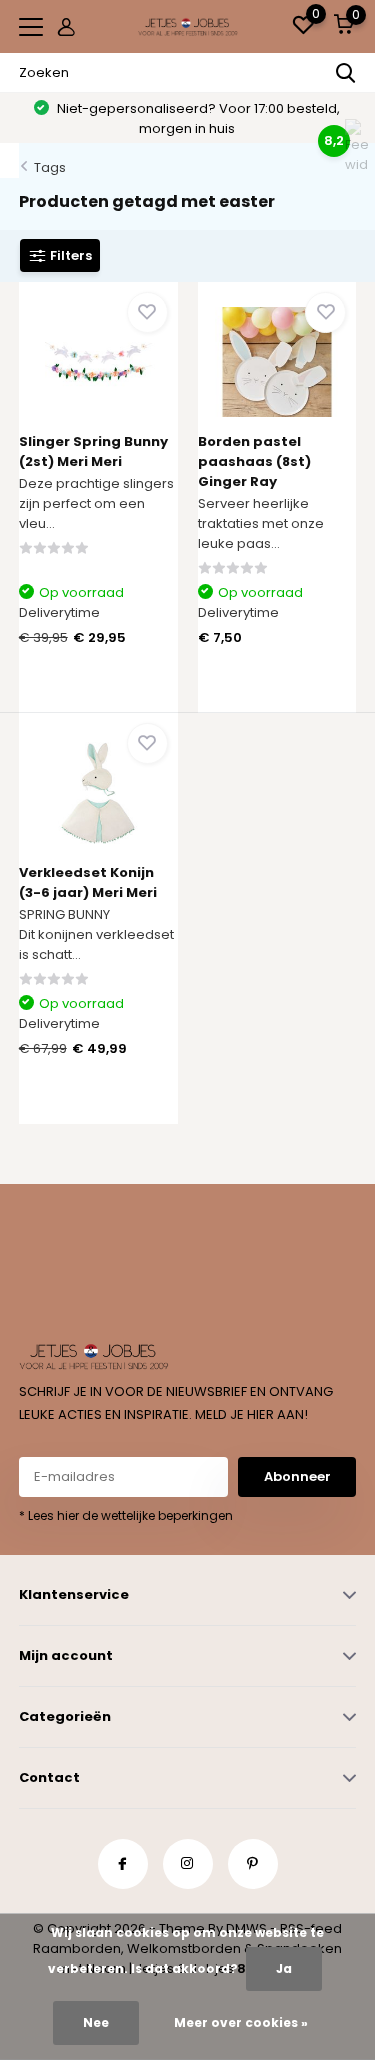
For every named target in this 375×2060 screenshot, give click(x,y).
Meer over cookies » (241, 2022)
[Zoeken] (346, 73)
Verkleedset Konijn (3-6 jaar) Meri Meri (88, 882)
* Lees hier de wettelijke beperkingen (126, 1515)
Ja (284, 1968)
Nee (96, 2022)
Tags (50, 167)
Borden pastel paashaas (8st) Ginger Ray (254, 461)
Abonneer (297, 1476)
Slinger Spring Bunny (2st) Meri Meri (93, 451)
